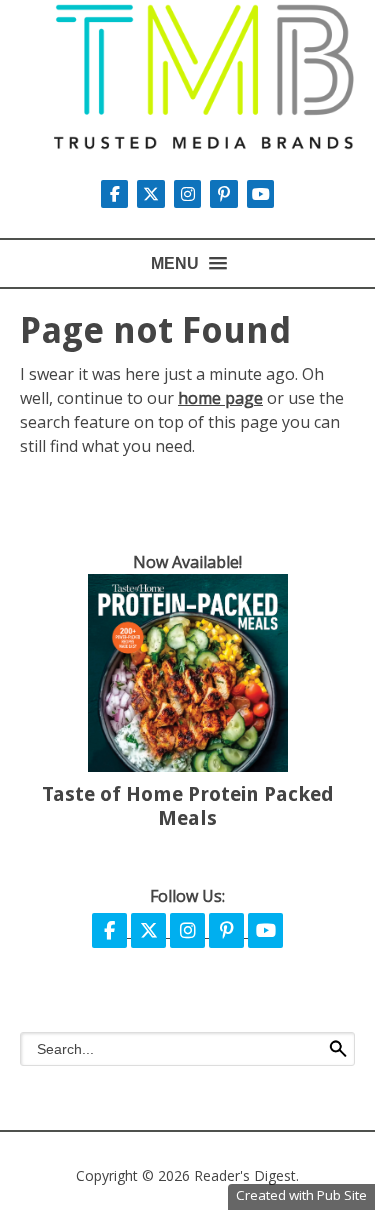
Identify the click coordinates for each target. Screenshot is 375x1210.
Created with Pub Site (301, 1195)
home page (220, 398)
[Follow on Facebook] (111, 931)
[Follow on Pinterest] (226, 194)
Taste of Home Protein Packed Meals (188, 806)
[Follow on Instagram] (190, 194)
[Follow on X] (153, 194)
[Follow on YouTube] (261, 194)
